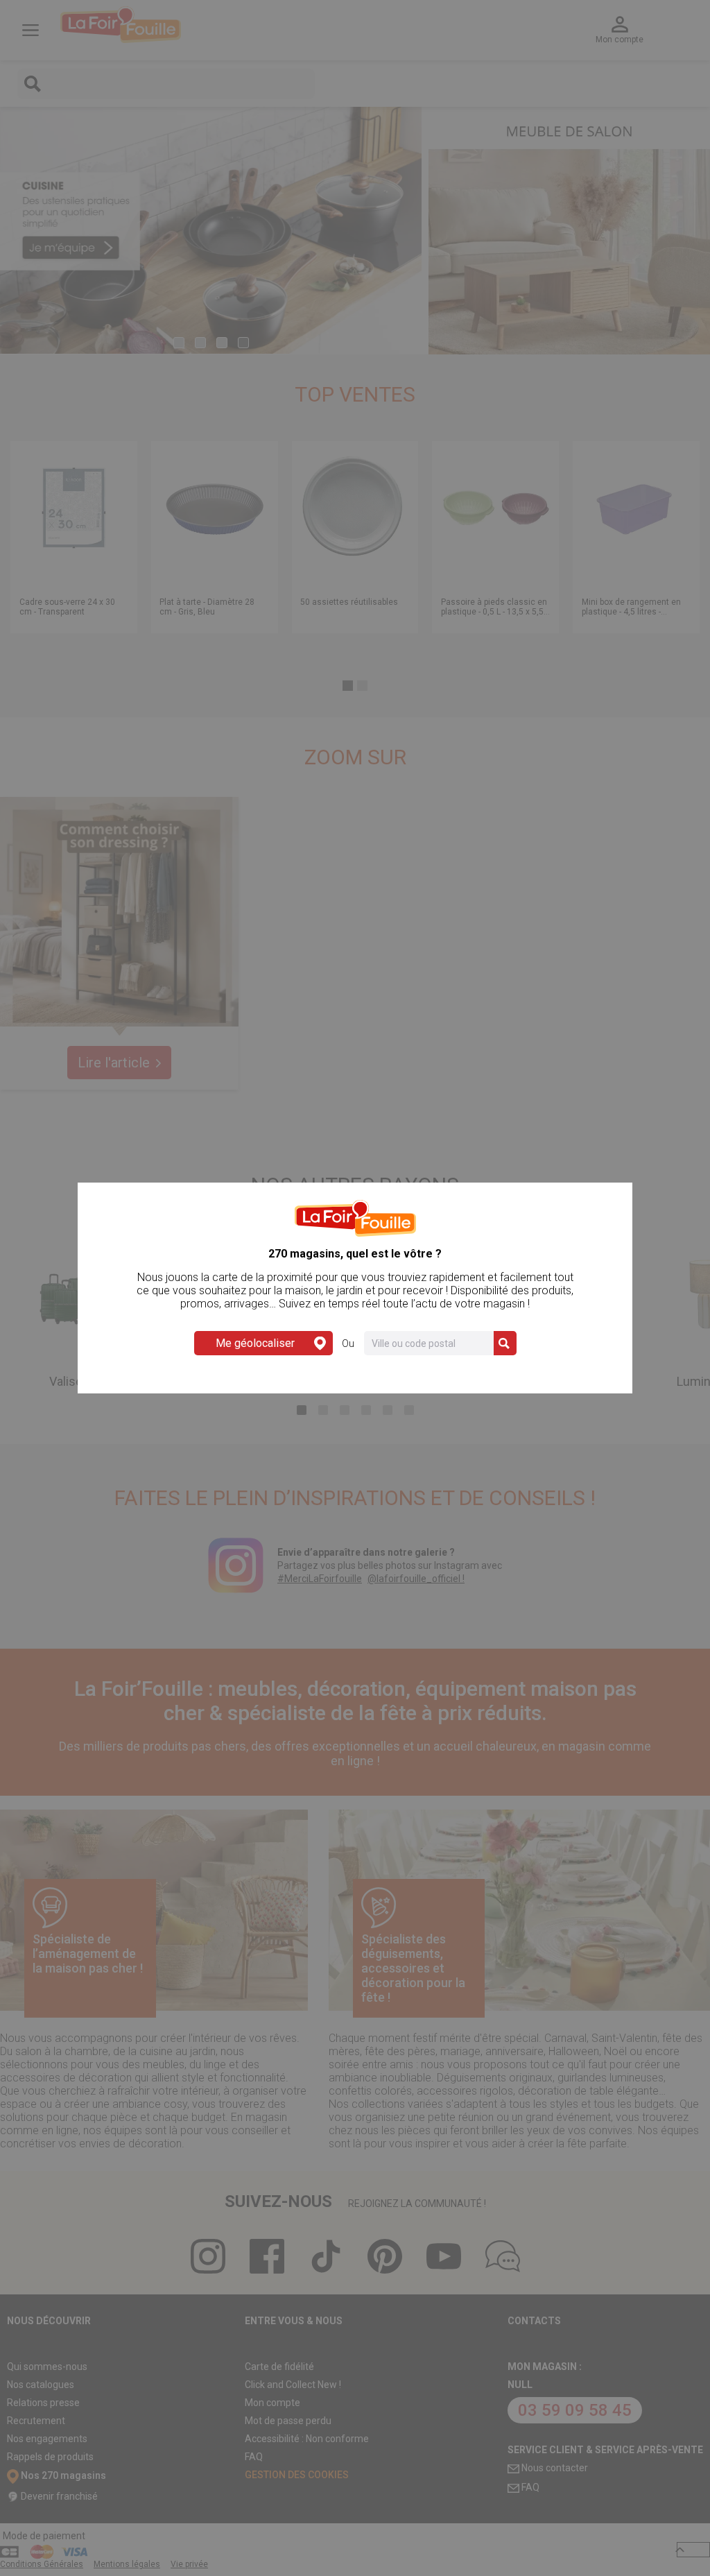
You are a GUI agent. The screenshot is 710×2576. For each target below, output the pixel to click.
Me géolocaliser (255, 1343)
